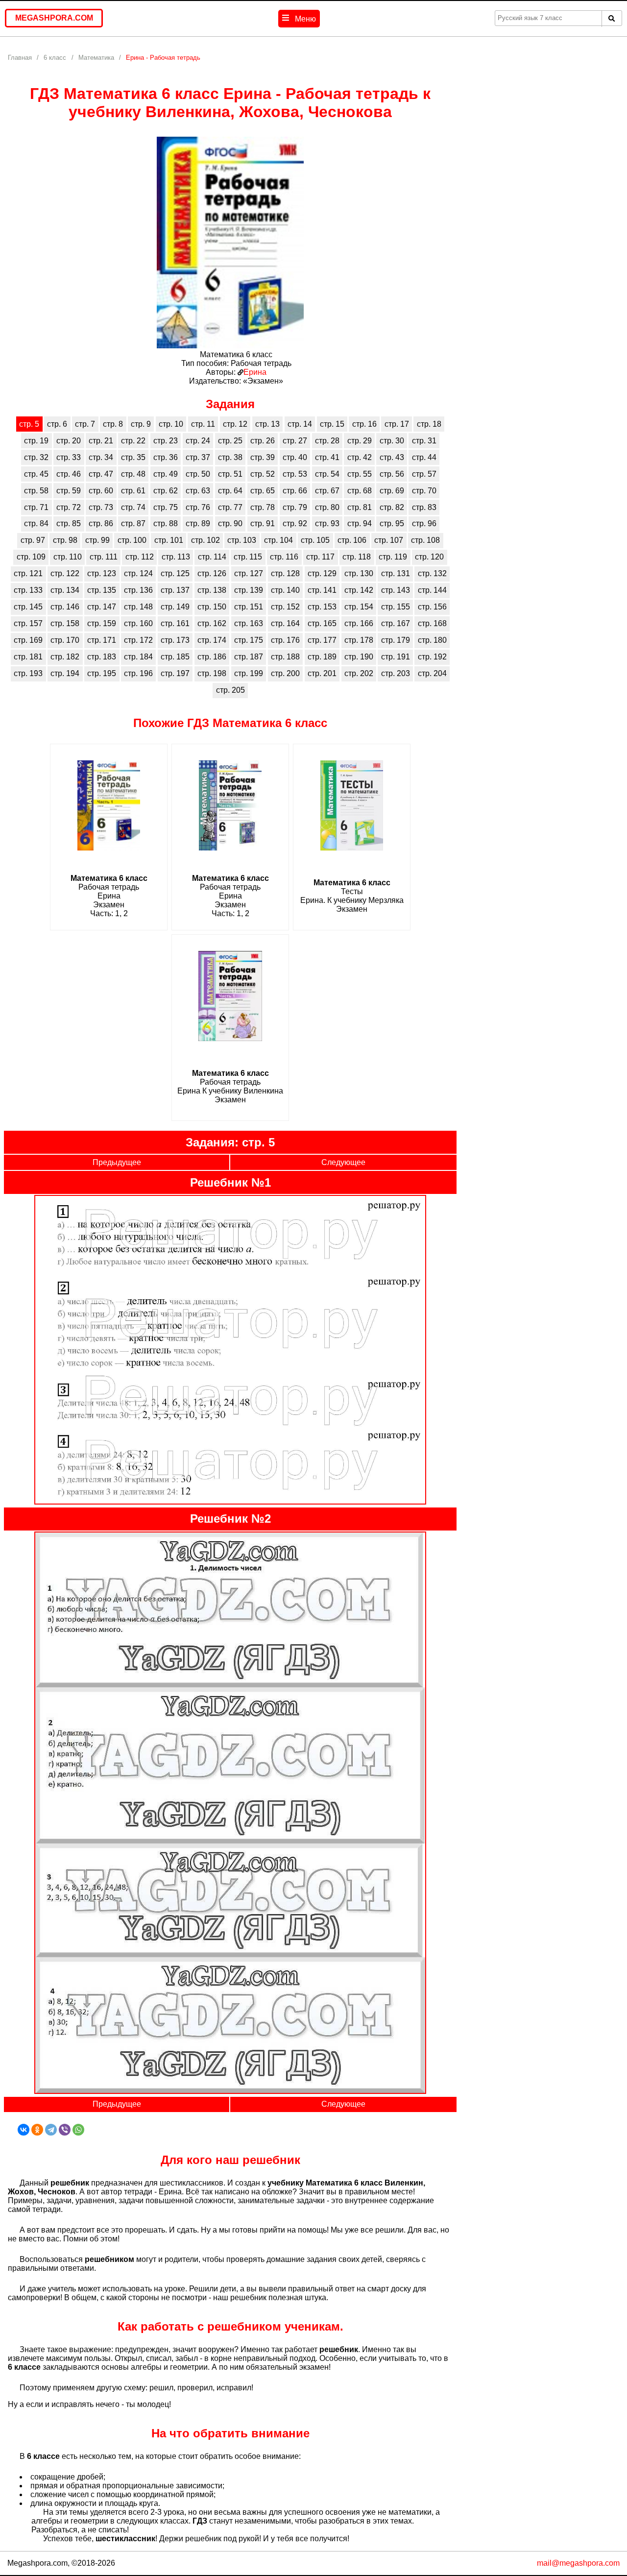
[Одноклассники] (37, 2130)
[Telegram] (51, 2130)
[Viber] (65, 2130)
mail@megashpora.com (578, 2563)
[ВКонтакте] (24, 2130)
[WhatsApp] (78, 2130)
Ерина (255, 372)
